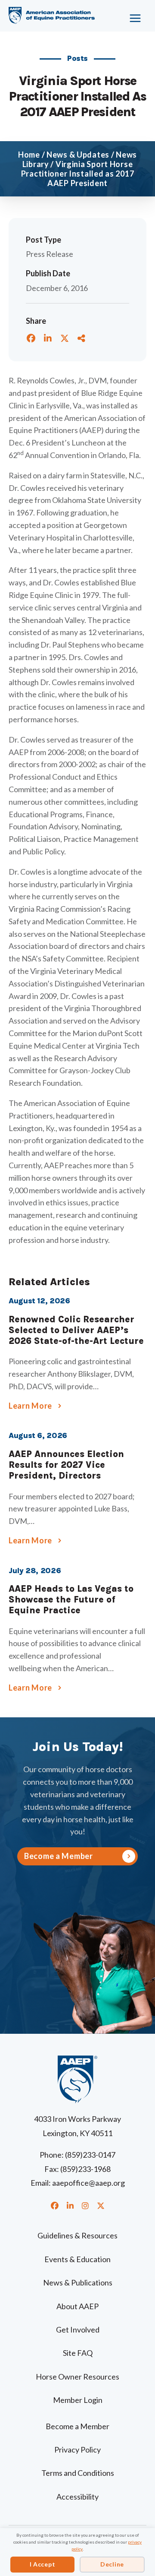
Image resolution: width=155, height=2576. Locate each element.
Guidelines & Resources (77, 2235)
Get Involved (78, 2329)
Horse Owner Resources (77, 2377)
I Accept (43, 2564)
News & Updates (78, 155)
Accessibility (77, 2497)
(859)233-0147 (90, 2155)
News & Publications (78, 2282)
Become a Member (77, 2426)
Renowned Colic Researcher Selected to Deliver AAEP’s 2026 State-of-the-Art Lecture (76, 1330)
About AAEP (77, 2306)
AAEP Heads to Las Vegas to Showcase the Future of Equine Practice (71, 1599)
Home (29, 155)
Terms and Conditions (78, 2473)
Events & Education (77, 2259)
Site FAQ (78, 2353)
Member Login (78, 2400)
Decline (112, 2564)
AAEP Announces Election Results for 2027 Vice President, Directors (66, 1465)
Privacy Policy (77, 2450)
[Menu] (132, 15)
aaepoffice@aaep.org (88, 2183)
